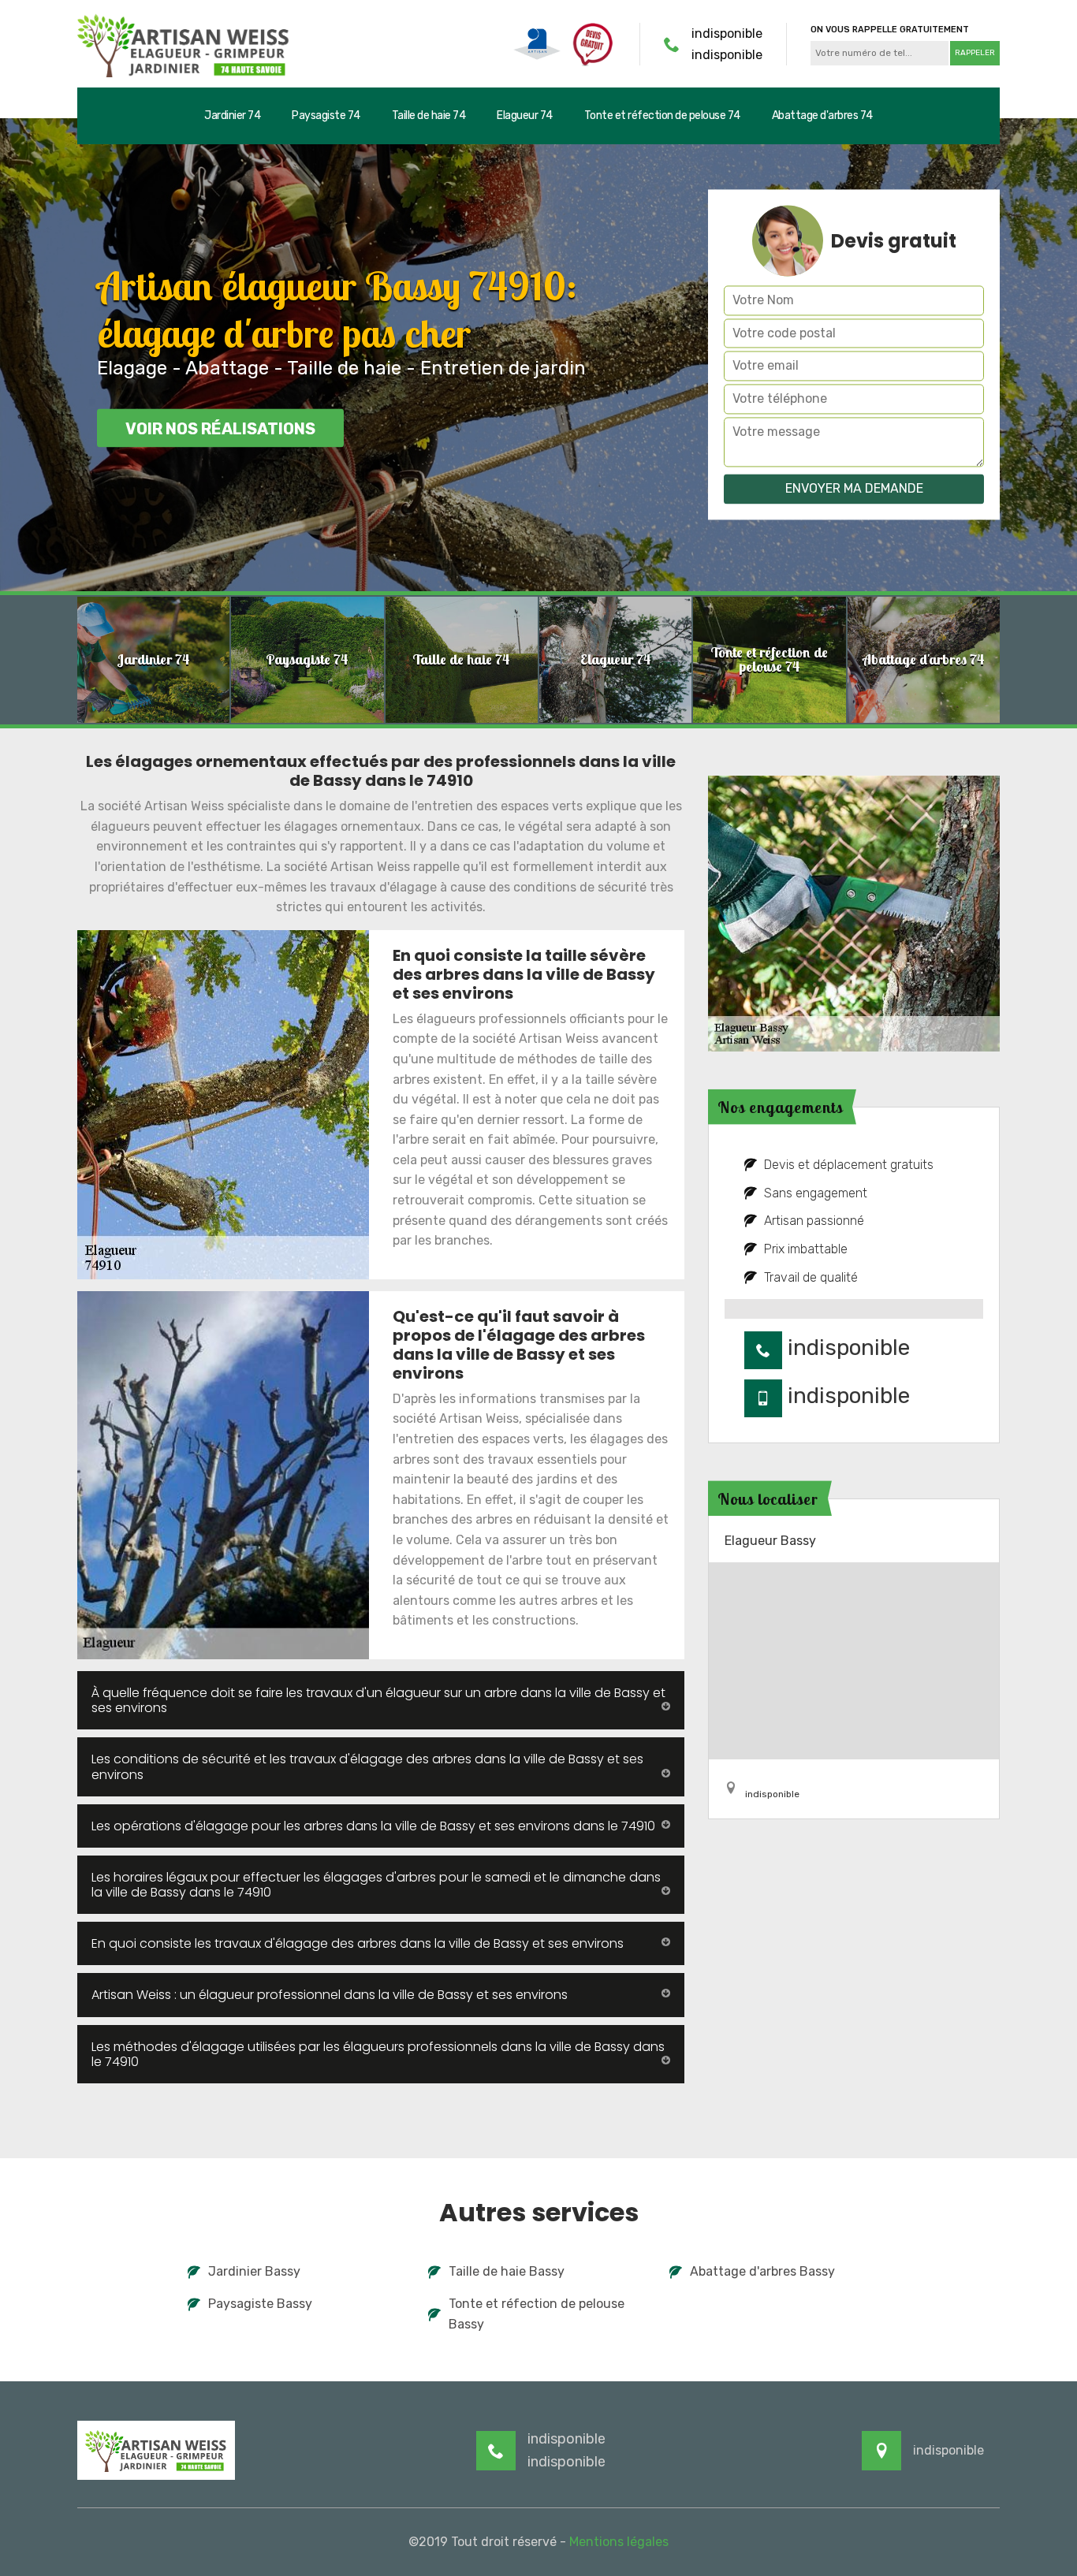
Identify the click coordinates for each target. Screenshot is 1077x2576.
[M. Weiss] (184, 44)
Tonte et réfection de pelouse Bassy (537, 2314)
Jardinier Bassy (254, 2271)
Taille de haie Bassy (507, 2271)
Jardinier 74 (232, 115)
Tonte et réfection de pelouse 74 (662, 115)
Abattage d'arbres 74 (822, 115)
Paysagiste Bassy (260, 2304)
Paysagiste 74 (326, 115)
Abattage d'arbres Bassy (762, 2271)
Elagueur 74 (525, 115)
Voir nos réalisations (220, 429)
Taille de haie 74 (429, 115)
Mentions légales (619, 2542)
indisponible (727, 34)
